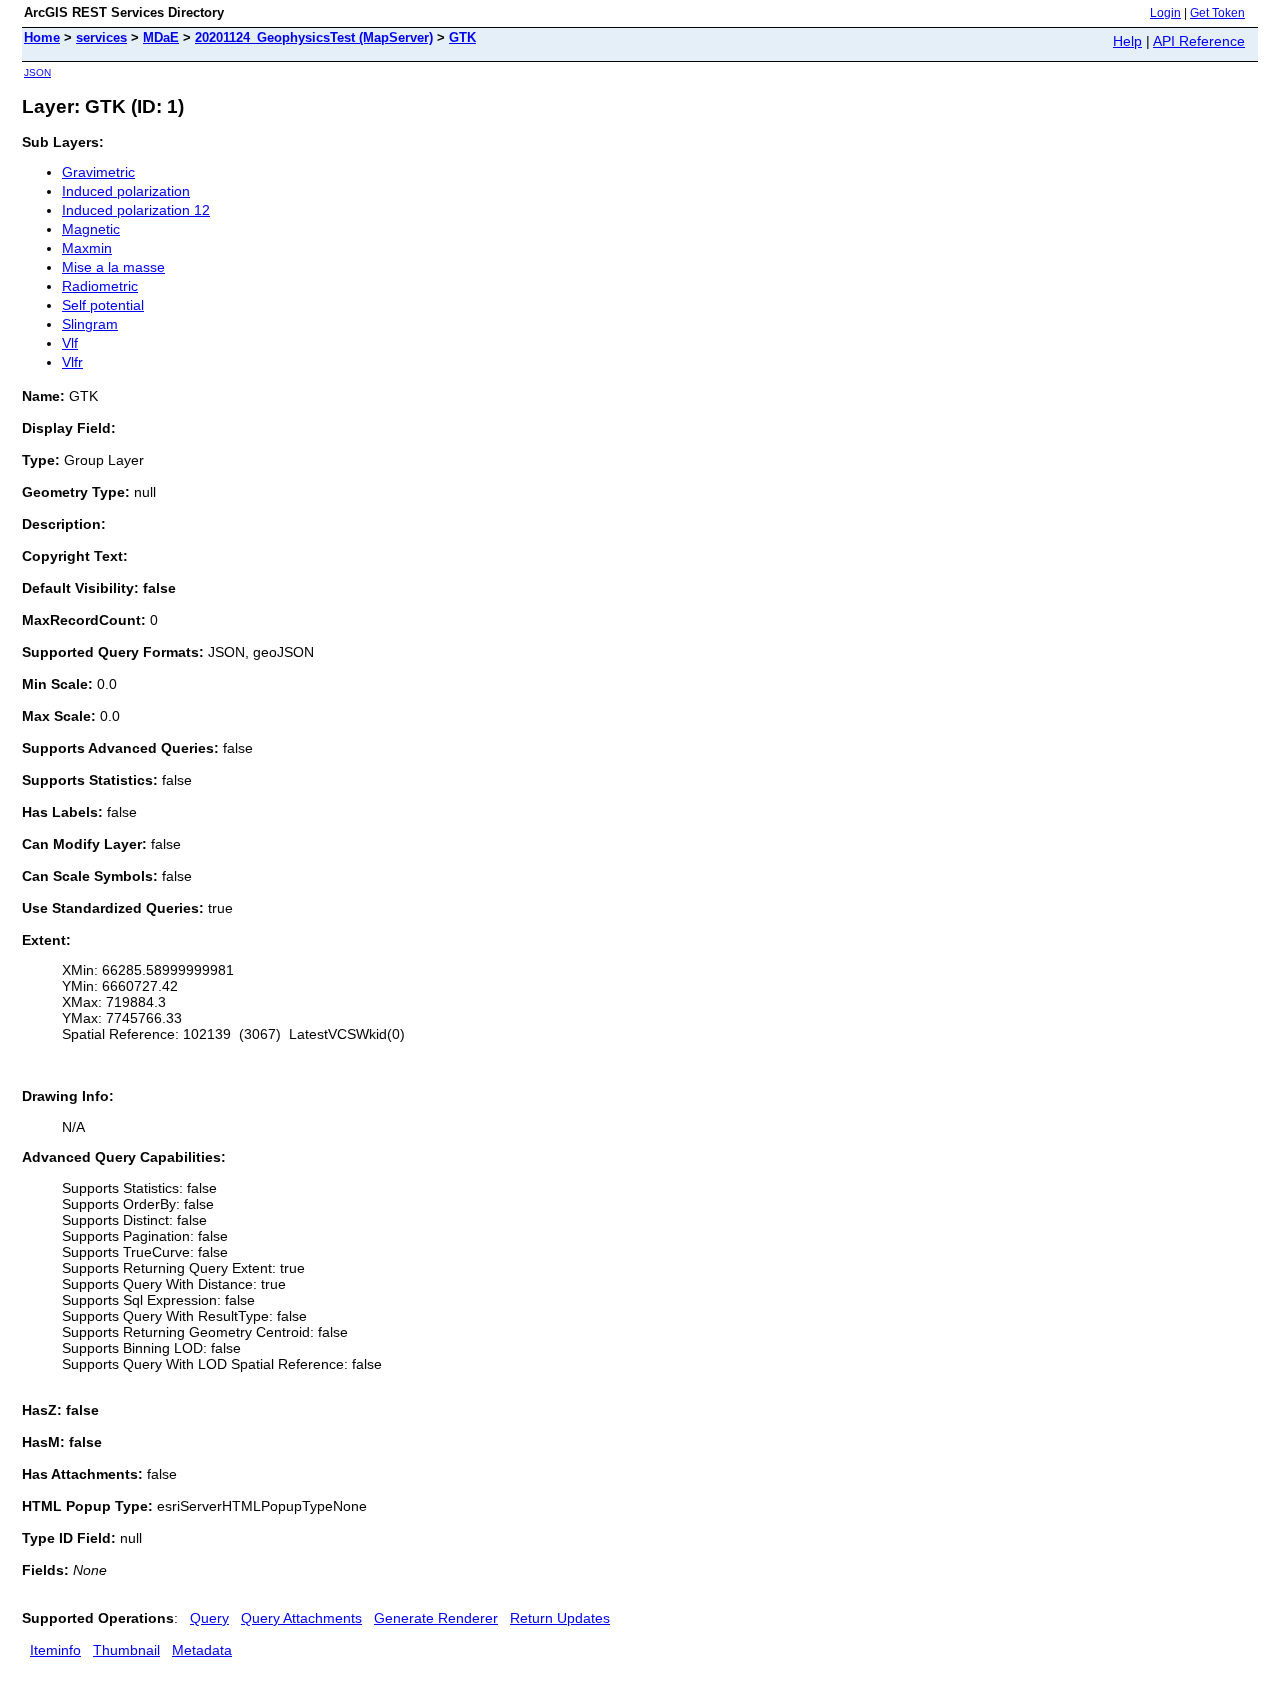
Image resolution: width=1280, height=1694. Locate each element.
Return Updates (560, 1618)
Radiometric (100, 286)
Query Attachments (301, 1618)
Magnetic (91, 229)
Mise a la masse (113, 267)
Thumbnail (126, 1650)
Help (1127, 41)
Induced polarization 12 (136, 210)
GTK (462, 37)
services (101, 37)
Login (1165, 13)
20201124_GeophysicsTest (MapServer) (314, 37)
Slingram (90, 324)
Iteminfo (55, 1650)
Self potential (103, 305)
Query (209, 1618)
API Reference (1199, 41)
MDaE (161, 37)
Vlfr (72, 362)
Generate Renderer (436, 1618)
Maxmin (87, 248)
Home (42, 37)
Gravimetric (98, 172)
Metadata (202, 1650)
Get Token (1217, 13)
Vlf (70, 343)
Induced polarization (126, 191)
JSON (37, 72)
